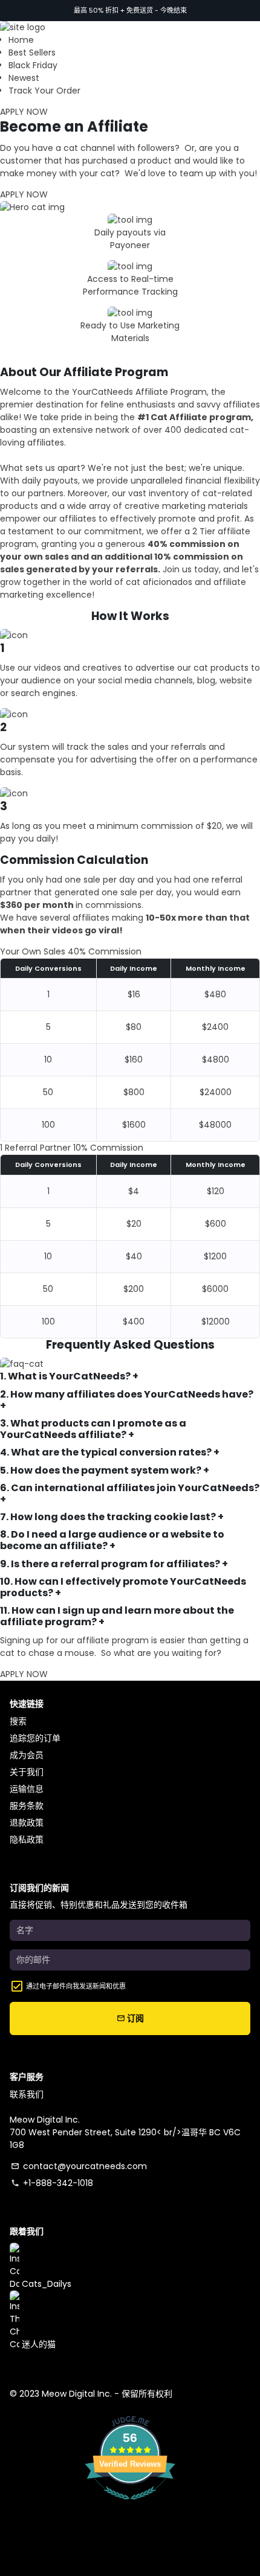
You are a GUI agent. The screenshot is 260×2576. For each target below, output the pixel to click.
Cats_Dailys (45, 2284)
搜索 (18, 1721)
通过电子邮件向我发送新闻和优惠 (76, 1986)
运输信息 (27, 1789)
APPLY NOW (24, 112)
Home (21, 40)
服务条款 (27, 1806)
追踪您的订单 (35, 1738)
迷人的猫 (37, 2344)
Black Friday (33, 65)
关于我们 (27, 1772)
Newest (24, 78)
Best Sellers (32, 53)
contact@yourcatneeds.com (79, 2166)
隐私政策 (27, 1839)
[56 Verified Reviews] (130, 2506)
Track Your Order (44, 91)
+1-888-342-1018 (52, 2183)
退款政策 (27, 1823)
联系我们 (27, 2094)
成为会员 (27, 1755)
